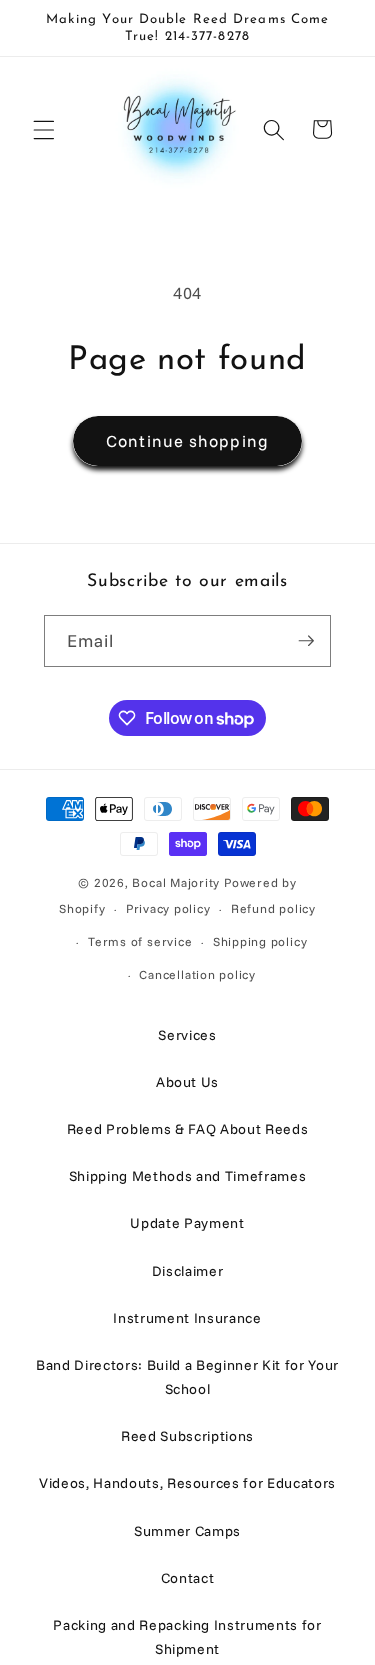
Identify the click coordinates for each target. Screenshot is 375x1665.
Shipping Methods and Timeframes (187, 1176)
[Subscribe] (306, 641)
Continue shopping (187, 440)
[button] (44, 129)
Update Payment (187, 1223)
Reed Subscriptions (187, 1436)
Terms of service (140, 941)
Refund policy (273, 908)
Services (187, 1035)
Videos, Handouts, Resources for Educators (187, 1483)
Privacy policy (168, 908)
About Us (187, 1082)
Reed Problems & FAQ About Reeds (187, 1129)
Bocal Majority (176, 882)
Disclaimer (188, 1271)
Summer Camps (187, 1531)
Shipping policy (260, 941)
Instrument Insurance (187, 1318)
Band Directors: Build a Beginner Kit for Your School (187, 1377)
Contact (188, 1578)
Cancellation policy (197, 974)
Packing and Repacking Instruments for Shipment (187, 1637)
